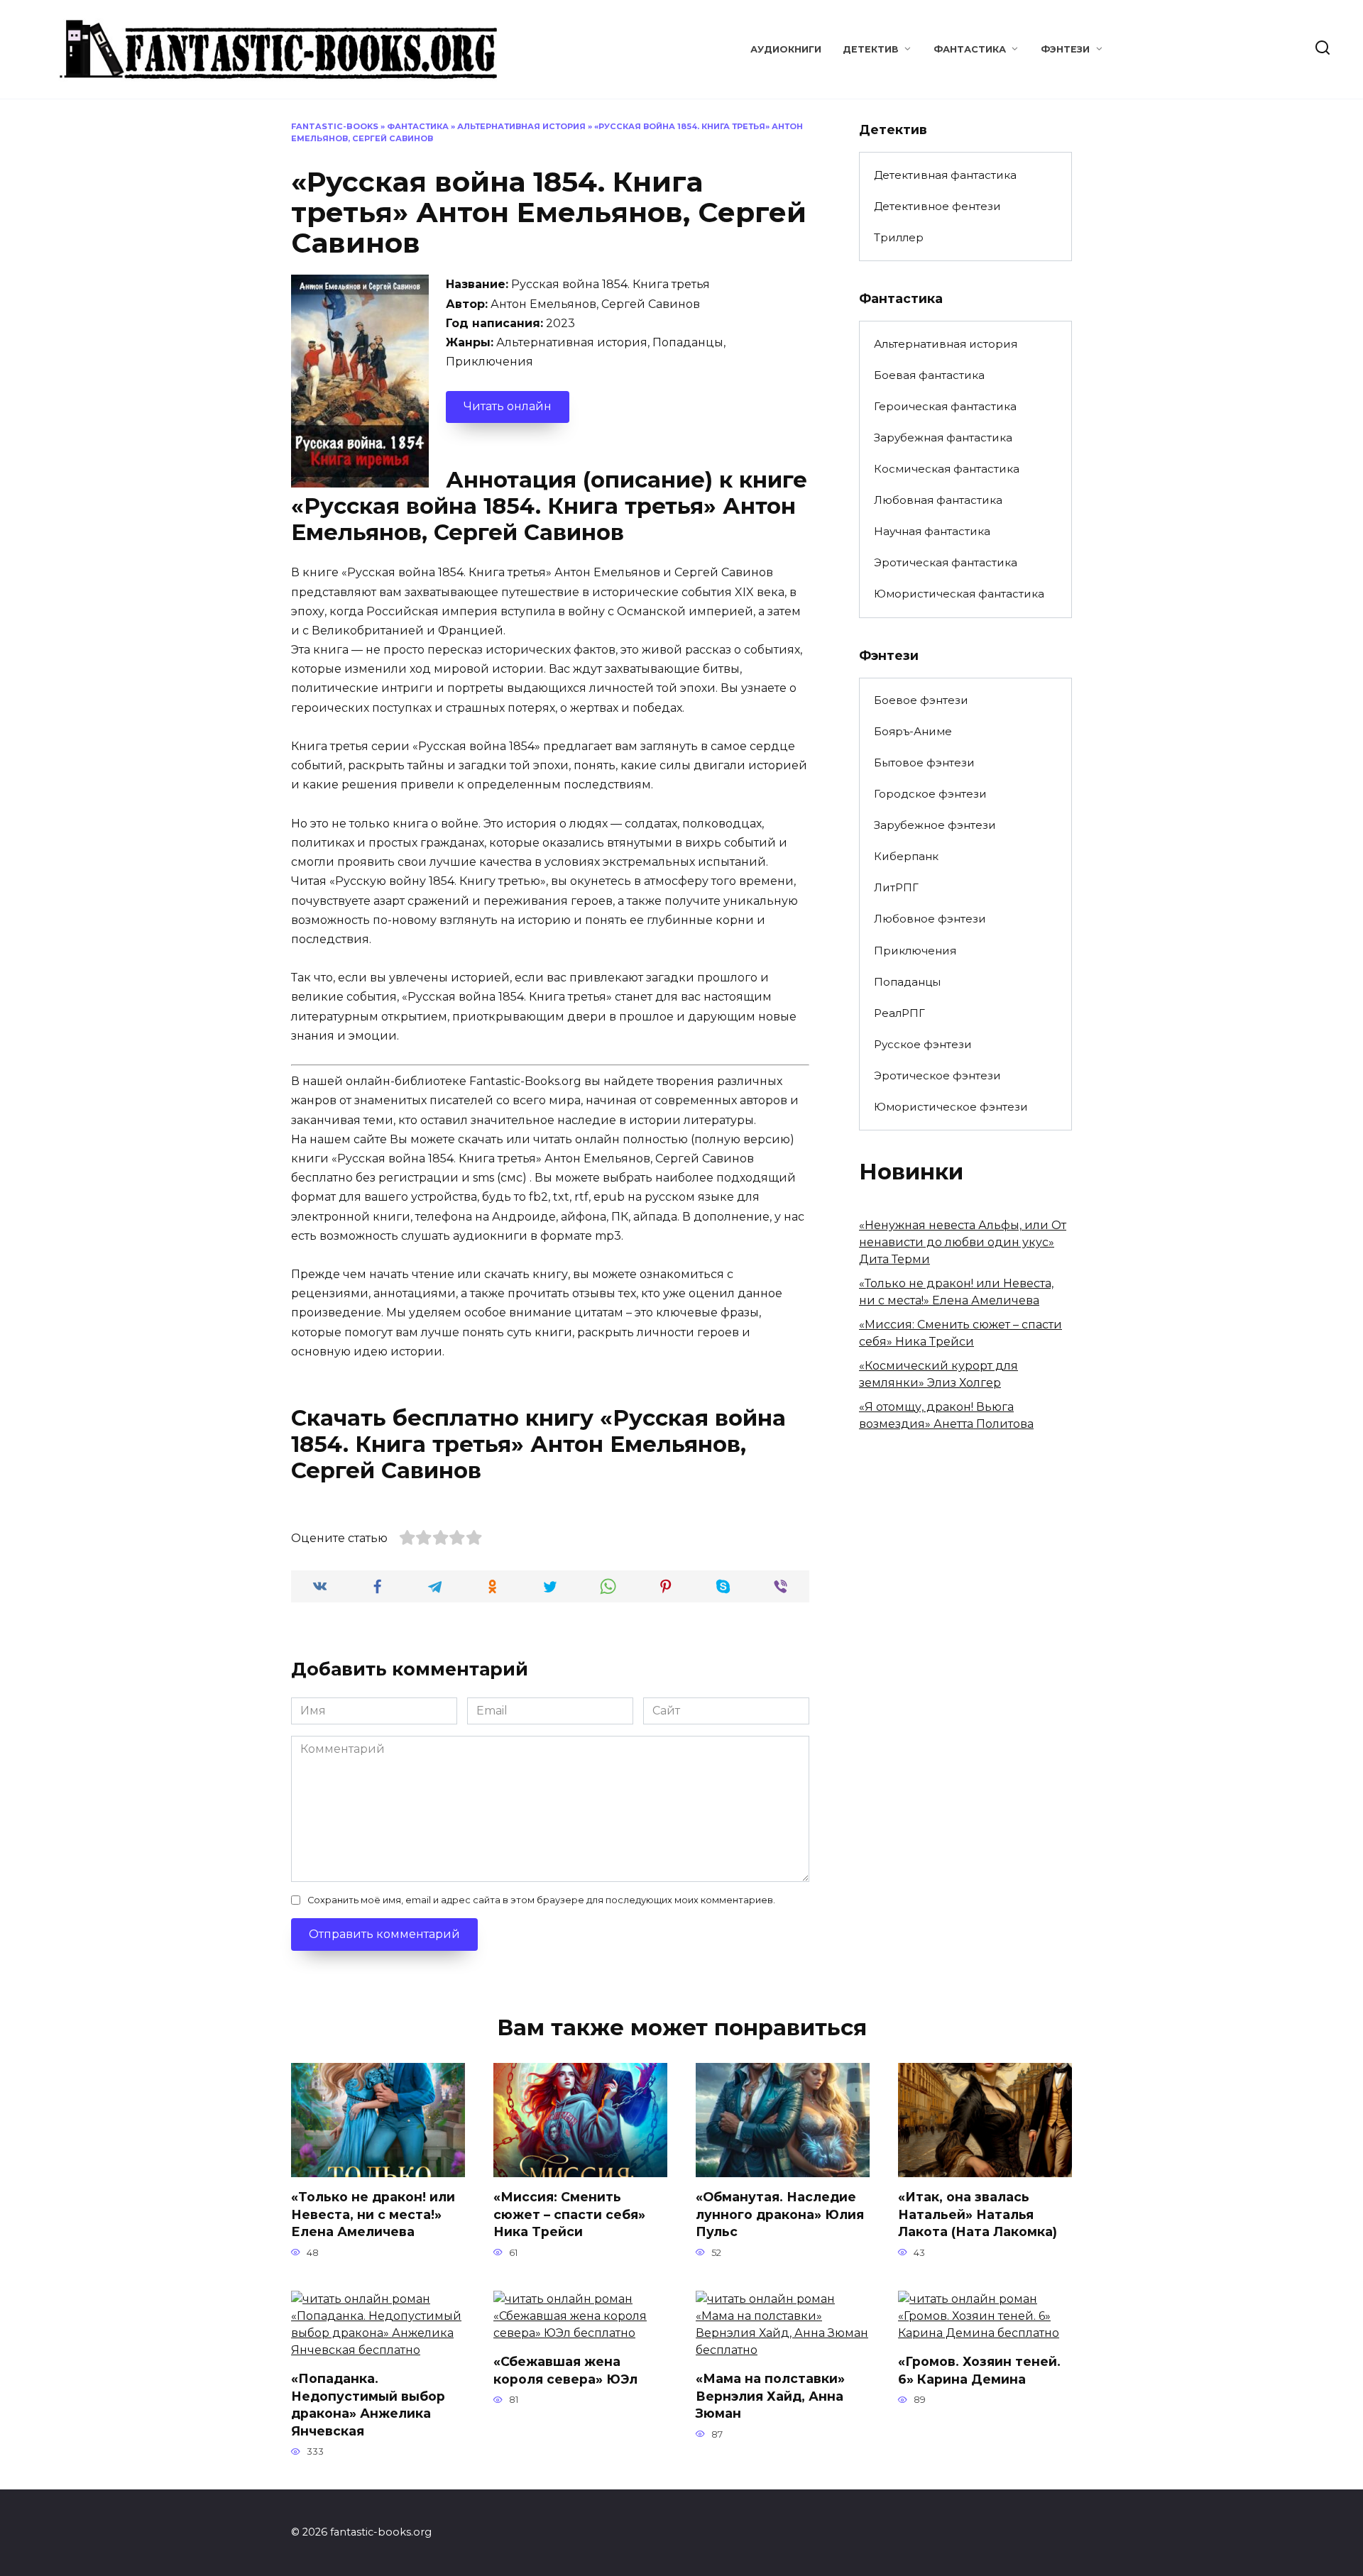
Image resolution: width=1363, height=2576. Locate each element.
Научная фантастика (932, 531)
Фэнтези (1065, 49)
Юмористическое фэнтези (951, 1107)
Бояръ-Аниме (913, 731)
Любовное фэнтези (930, 919)
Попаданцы (907, 982)
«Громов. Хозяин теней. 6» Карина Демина (979, 2370)
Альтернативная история (521, 126)
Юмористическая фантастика (959, 594)
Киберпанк (906, 856)
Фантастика (970, 49)
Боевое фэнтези (921, 700)
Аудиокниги (786, 49)
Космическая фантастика (947, 469)
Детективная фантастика (945, 175)
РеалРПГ (899, 1013)
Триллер (899, 237)
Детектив (871, 49)
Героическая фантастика (945, 406)
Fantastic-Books (335, 126)
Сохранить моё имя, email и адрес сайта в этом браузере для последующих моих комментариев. (541, 1900)
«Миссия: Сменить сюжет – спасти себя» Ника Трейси (569, 2214)
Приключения (915, 951)
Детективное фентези (937, 206)
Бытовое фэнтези (924, 763)
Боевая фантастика (929, 375)
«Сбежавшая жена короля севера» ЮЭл (565, 2370)
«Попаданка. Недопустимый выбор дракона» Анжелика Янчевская (368, 2405)
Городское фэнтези (930, 794)
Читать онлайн (508, 406)
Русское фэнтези (923, 1044)
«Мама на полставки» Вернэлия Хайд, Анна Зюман (770, 2396)
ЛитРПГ (896, 887)
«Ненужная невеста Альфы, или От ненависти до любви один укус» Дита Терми (963, 1242)
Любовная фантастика (938, 500)
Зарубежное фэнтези (935, 825)
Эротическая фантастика (946, 562)
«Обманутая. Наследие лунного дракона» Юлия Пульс (780, 2214)
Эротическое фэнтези (937, 1075)
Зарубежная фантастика (943, 437)
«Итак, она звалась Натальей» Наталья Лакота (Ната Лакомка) (978, 2214)
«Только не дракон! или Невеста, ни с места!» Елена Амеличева (373, 2214)
